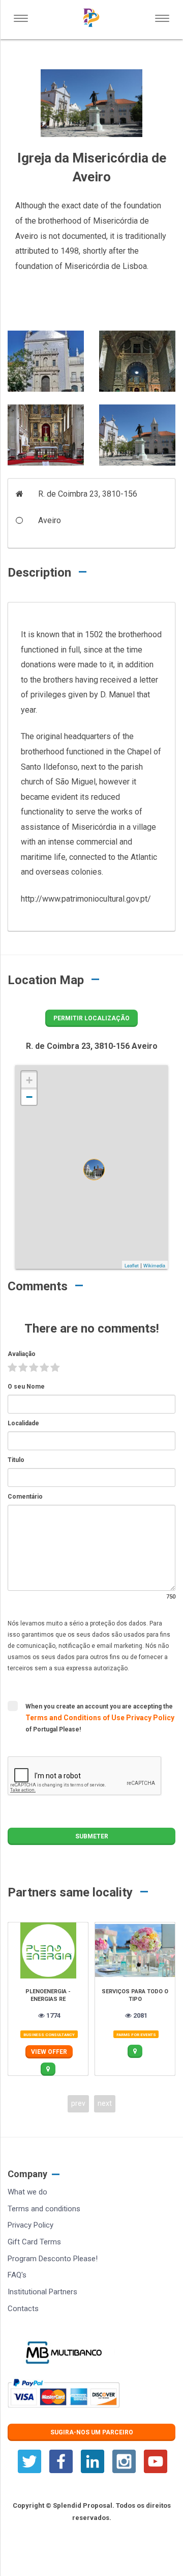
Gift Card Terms (34, 2242)
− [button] (29, 1097)
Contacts (23, 2309)
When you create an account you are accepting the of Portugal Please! (100, 1718)
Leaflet (132, 1266)
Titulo (16, 1460)
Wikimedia (154, 1266)
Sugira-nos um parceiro (92, 2432)
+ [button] (29, 1080)
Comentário (25, 1497)
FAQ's (17, 2275)
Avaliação (22, 1354)
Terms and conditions (44, 2209)
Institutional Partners (42, 2292)
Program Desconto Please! (53, 2259)
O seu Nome (26, 1387)
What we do (27, 2192)
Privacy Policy (150, 1718)
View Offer (49, 2052)
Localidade (23, 1423)
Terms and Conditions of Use (76, 1718)
